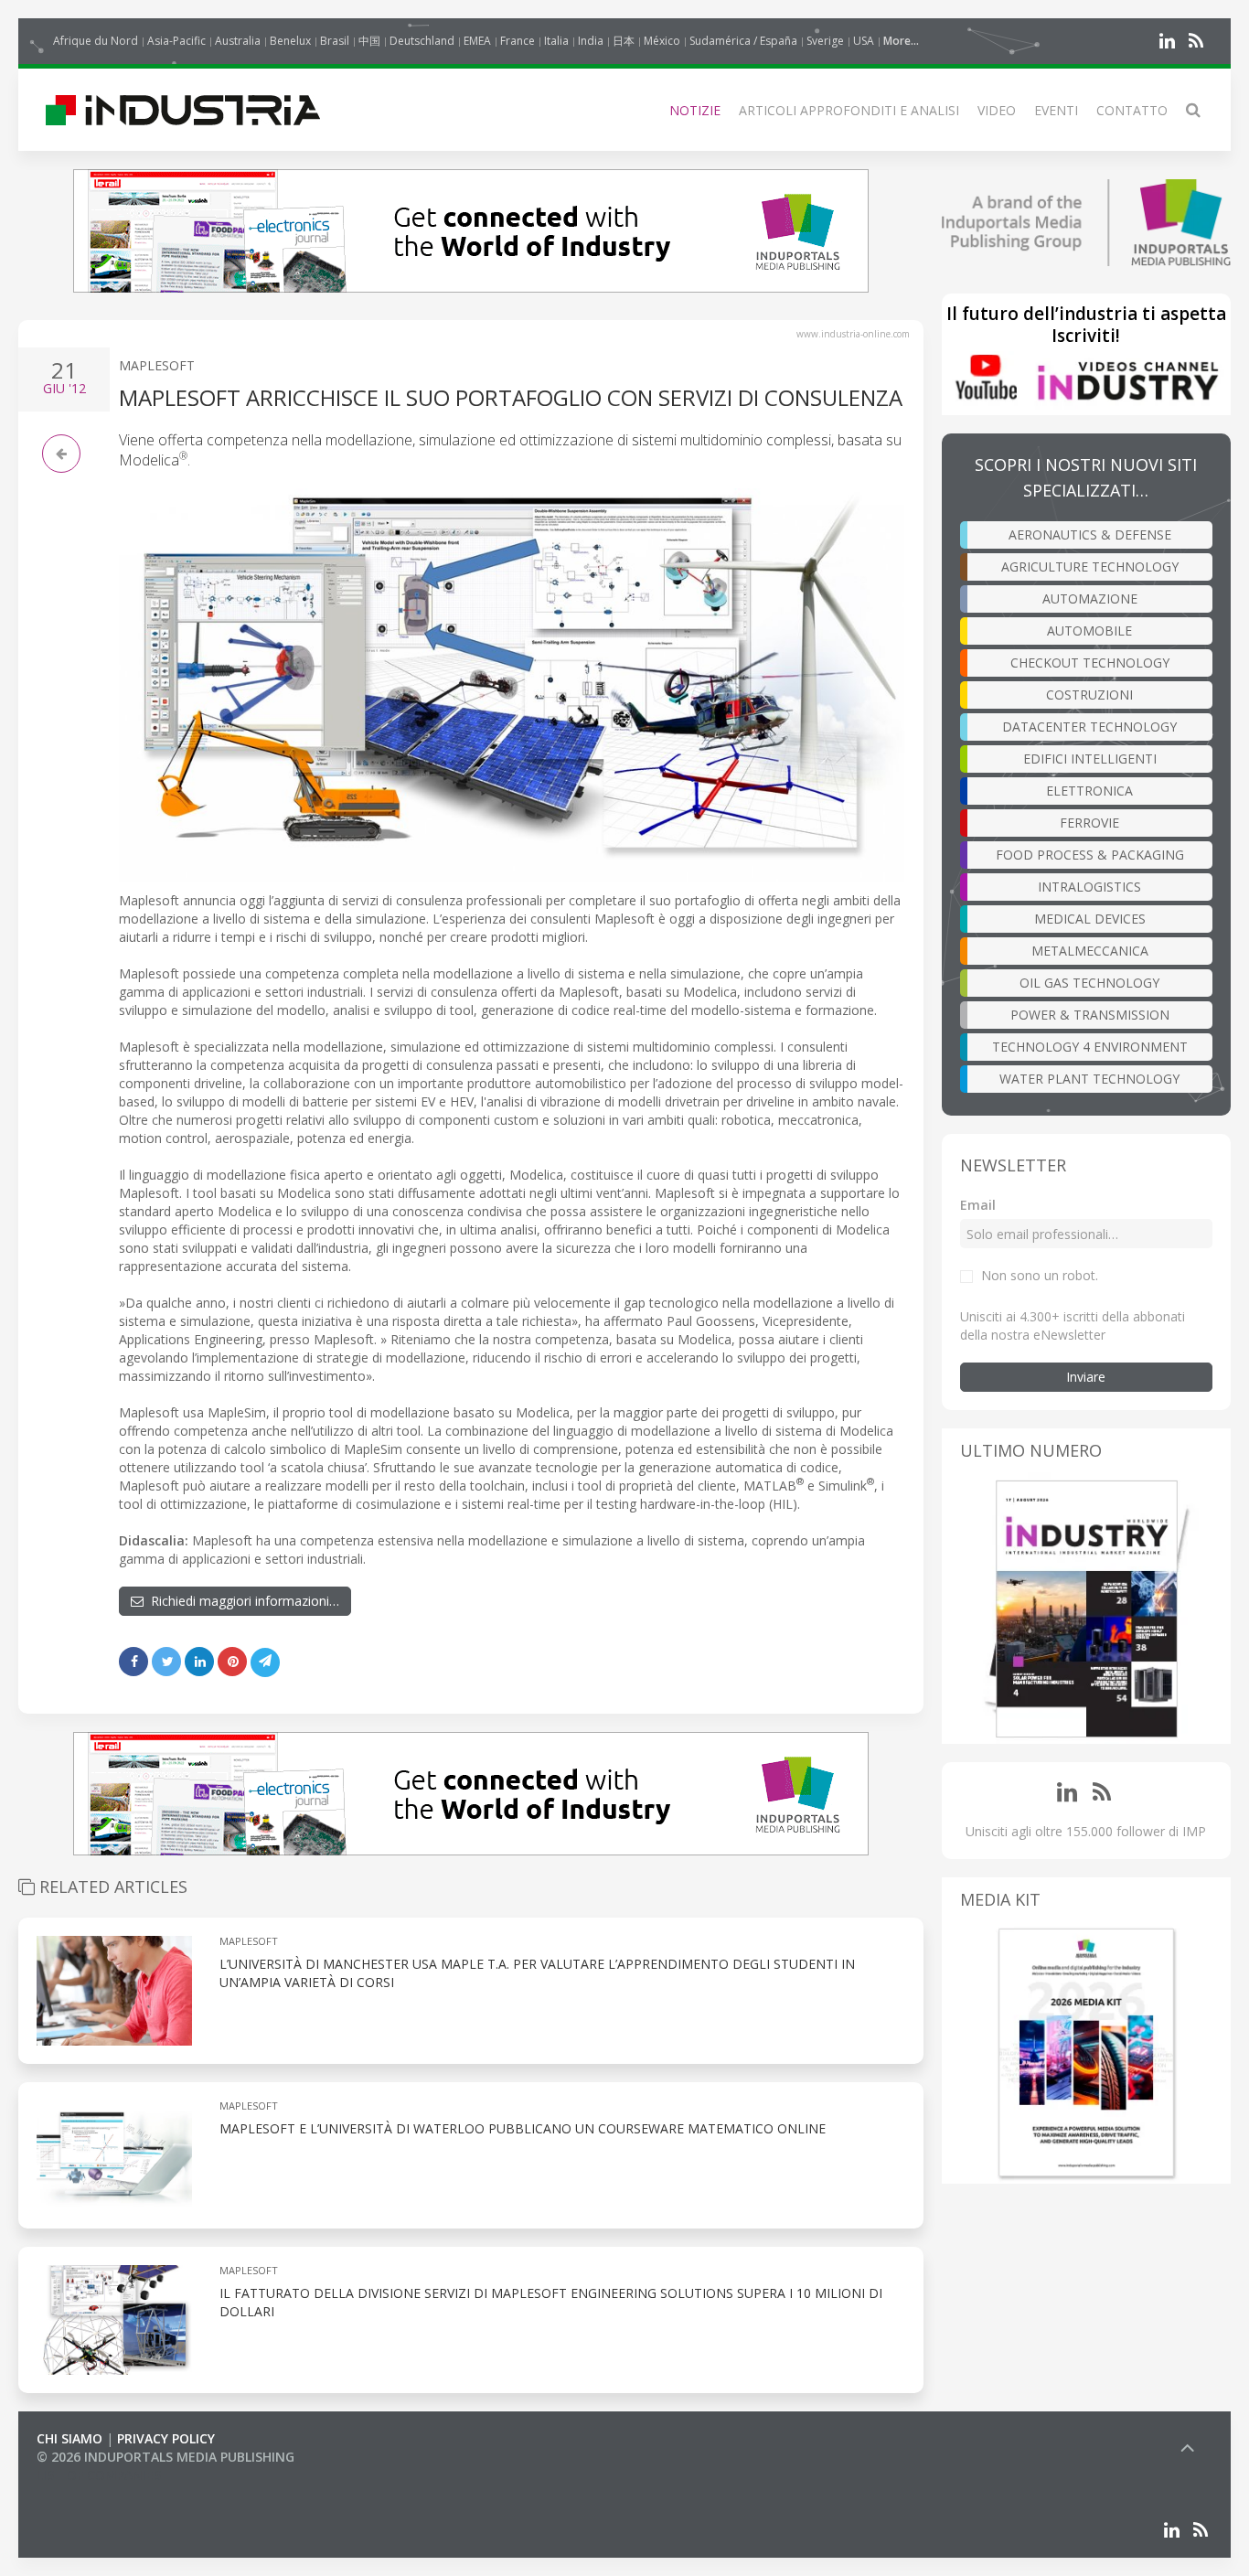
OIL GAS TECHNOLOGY (1089, 983)
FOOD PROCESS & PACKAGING (1090, 855)
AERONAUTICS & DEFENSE (1090, 534)
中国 (369, 41)
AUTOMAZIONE (1090, 599)
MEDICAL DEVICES (1090, 919)
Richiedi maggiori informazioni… (241, 1601)
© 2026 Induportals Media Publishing (165, 2457)
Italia (556, 41)
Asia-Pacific (176, 41)
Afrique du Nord (96, 41)
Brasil (335, 41)
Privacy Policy (166, 2438)
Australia (238, 41)
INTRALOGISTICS (1089, 887)
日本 (624, 41)
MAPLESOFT (157, 365)
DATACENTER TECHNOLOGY (1089, 727)
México (662, 41)
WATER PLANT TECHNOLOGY (1089, 1079)
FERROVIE (1089, 823)
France (518, 41)
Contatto (1132, 110)
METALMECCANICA (1090, 951)
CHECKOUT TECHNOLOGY (1090, 663)
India (591, 41)
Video (997, 110)
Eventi (1056, 110)
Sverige (825, 41)
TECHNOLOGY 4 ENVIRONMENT (1090, 1047)
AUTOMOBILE (1089, 631)
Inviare (1086, 1377)
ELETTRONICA (1089, 791)
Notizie (695, 110)
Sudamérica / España (743, 41)
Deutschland (422, 41)
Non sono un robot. (1040, 1275)
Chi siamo (69, 2438)
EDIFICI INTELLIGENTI (1090, 759)
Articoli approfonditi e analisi (849, 110)
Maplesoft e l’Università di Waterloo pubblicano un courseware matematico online (523, 2128)
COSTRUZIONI (1089, 695)
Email (978, 1205)
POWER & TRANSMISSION (1090, 1015)
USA (864, 41)
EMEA (477, 41)
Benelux (290, 41)
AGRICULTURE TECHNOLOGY (1090, 567)
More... (901, 41)
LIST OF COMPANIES (99, 2475)
